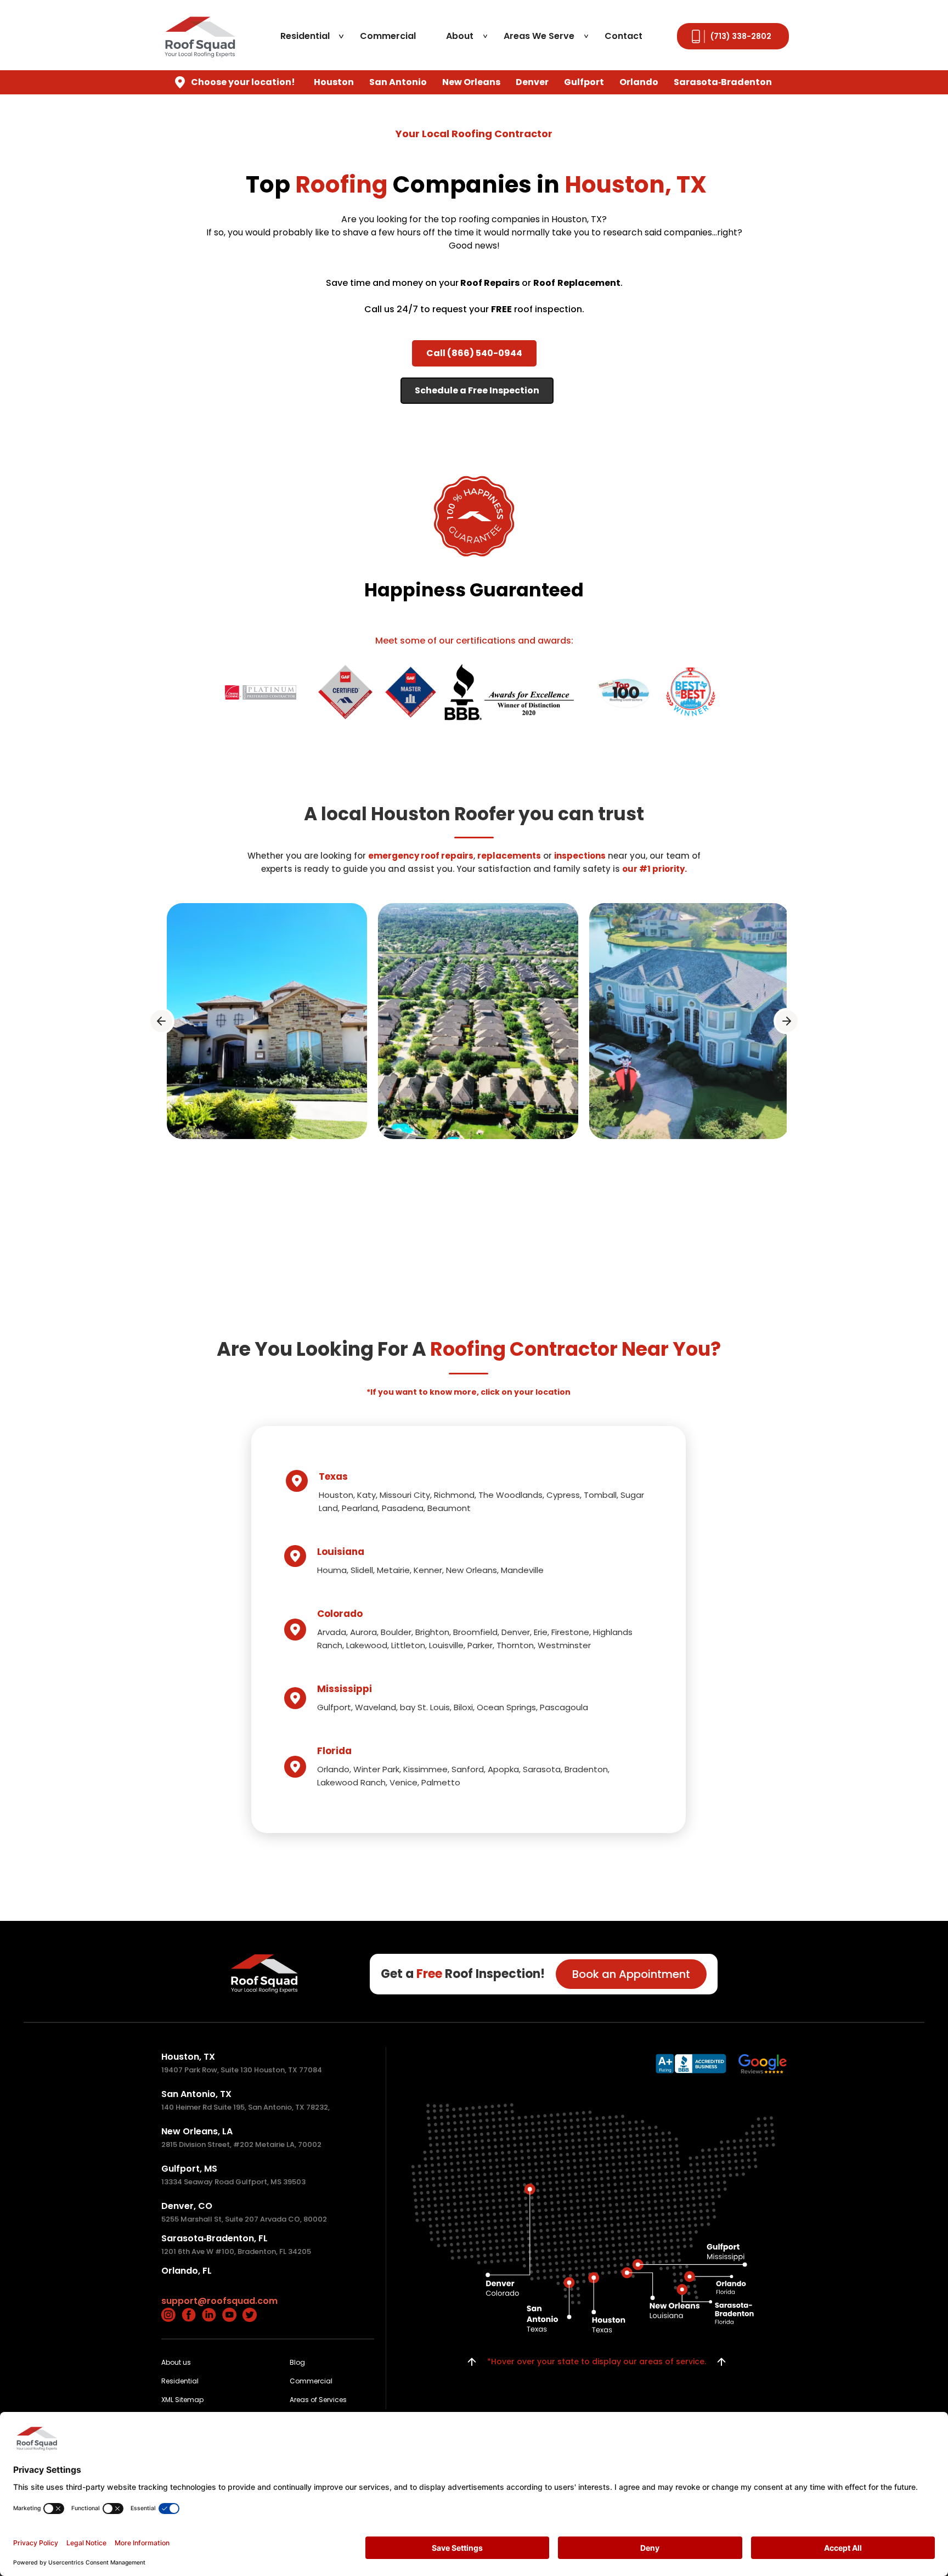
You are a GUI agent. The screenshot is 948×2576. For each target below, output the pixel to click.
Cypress (563, 1495)
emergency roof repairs (421, 856)
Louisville (446, 1645)
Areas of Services (318, 2400)
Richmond (454, 1495)
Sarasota (542, 1769)
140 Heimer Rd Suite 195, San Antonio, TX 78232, (246, 2107)
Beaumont (449, 1508)
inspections (580, 856)
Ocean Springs (506, 1707)
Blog (297, 2362)
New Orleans (472, 1570)
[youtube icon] (229, 2315)
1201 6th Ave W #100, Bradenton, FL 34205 (236, 2251)
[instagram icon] (168, 2315)
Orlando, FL (187, 2271)
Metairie (393, 1570)
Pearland (360, 1508)
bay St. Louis (425, 1707)
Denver (516, 1632)
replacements (509, 856)
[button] (161, 1021)
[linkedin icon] (209, 2315)
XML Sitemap (182, 2400)
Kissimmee (425, 1769)
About (460, 36)
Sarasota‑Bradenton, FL (215, 2238)
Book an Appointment (631, 1974)
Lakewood (367, 1645)
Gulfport (334, 1707)
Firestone (570, 1632)
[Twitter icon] (250, 2315)
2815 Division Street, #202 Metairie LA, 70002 (241, 2144)
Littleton (408, 1645)
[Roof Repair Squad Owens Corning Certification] (261, 692)
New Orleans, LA (197, 2131)
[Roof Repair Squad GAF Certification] (509, 692)
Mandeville (522, 1570)
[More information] (691, 2064)
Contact (623, 36)
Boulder (396, 1632)
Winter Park (376, 1769)
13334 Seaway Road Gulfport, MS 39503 (233, 2182)
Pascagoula (564, 1707)
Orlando (333, 1769)
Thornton (515, 1645)
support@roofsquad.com (219, 2301)
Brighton (432, 1632)
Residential (305, 36)
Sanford (468, 1769)
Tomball (600, 1495)
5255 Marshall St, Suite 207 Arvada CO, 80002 (244, 2219)
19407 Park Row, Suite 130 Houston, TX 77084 (242, 2070)
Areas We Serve (539, 36)
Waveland (376, 1707)
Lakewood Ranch (351, 1782)
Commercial (388, 36)
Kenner (428, 1570)
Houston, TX (188, 2057)
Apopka (503, 1769)
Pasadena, (405, 1508)
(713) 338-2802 (741, 36)
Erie (541, 1632)
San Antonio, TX (196, 2094)
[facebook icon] (189, 2315)
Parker (480, 1645)
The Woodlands (510, 1495)
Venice (404, 1782)
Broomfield (475, 1632)
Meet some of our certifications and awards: (474, 641)
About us (176, 2362)
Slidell (362, 1570)
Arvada (332, 1632)
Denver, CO (187, 2206)
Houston (336, 1495)
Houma (332, 1570)
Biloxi (463, 1707)
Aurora (363, 1632)
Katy (366, 1495)
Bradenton (586, 1769)
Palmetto (441, 1782)
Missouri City (405, 1495)
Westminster (564, 1645)
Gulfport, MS (189, 2169)
